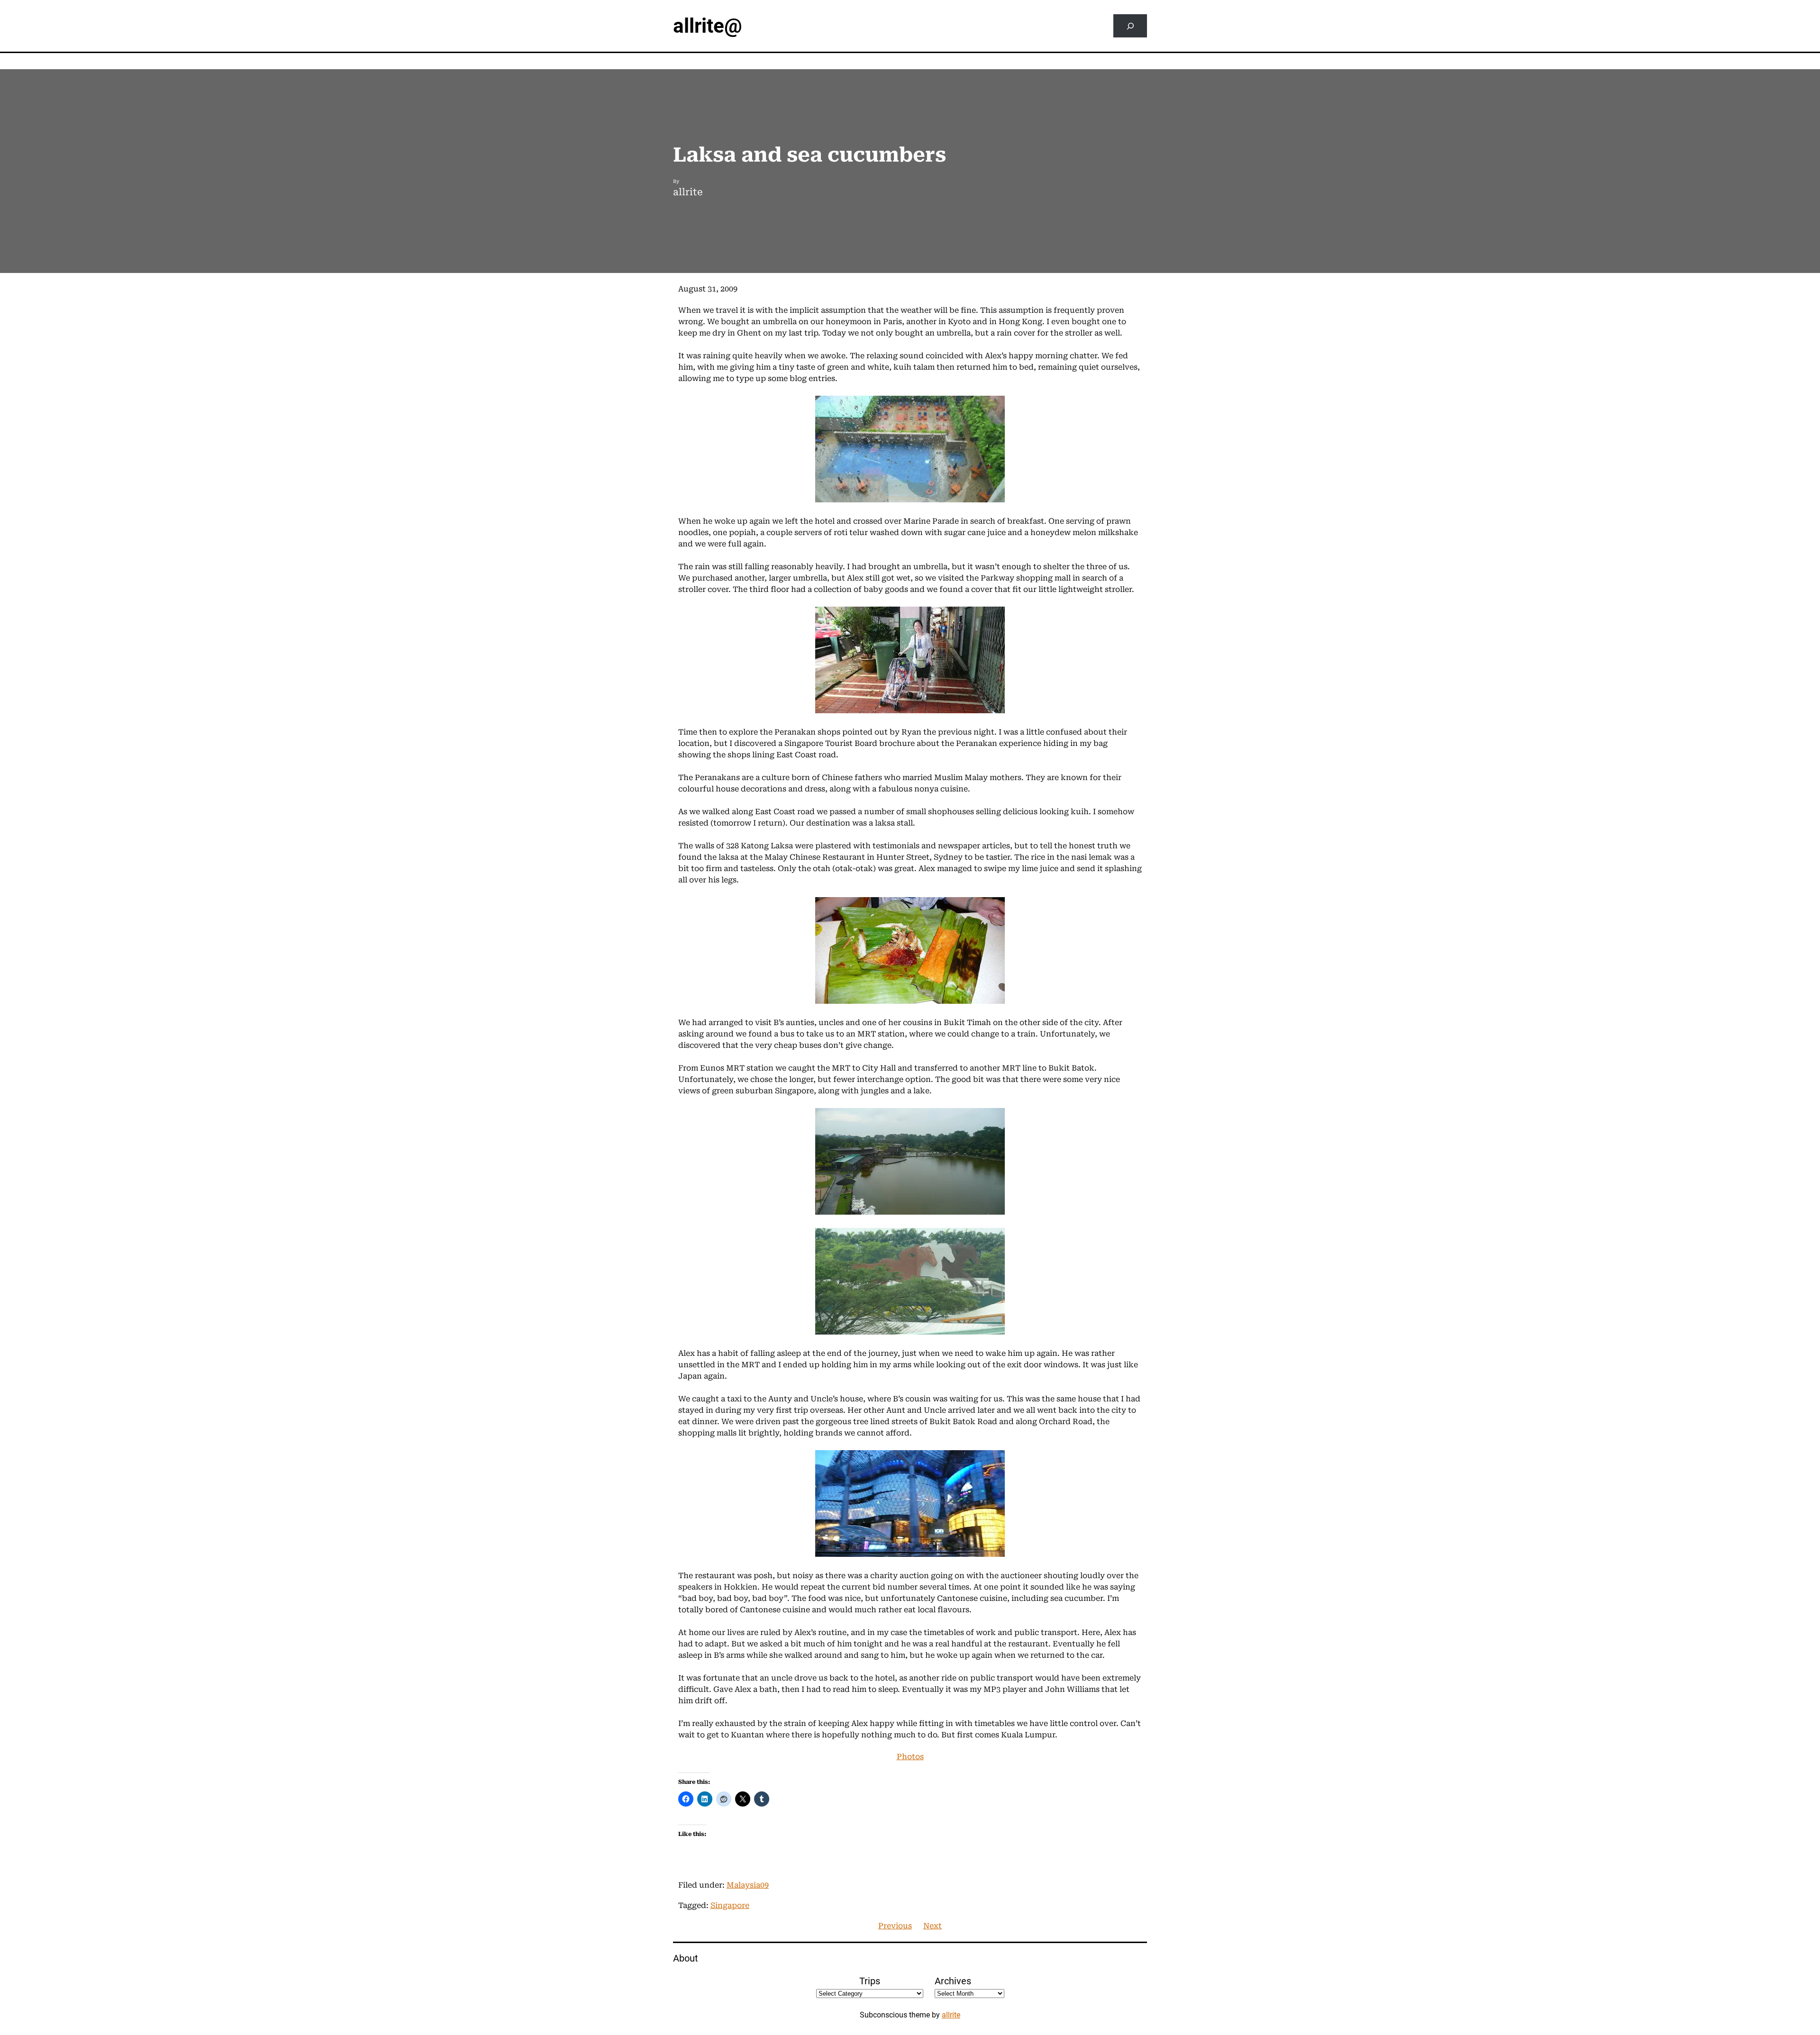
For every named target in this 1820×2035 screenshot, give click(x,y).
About (686, 1958)
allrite (951, 2015)
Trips (870, 1981)
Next (933, 1926)
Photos (910, 1757)
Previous (895, 1926)
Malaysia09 (748, 1885)
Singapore (730, 1905)
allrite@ (708, 26)
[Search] (1130, 26)
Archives (953, 1981)
